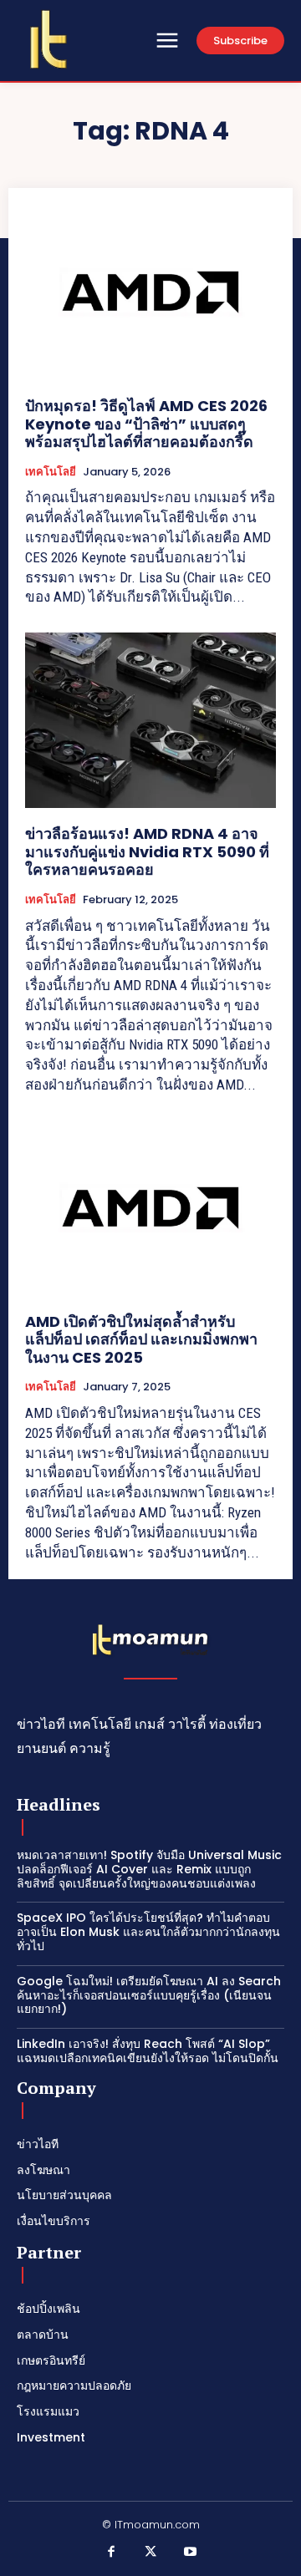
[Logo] (48, 39)
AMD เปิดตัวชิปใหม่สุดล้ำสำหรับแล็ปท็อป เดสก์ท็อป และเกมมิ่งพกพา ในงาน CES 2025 (141, 1339)
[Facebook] (111, 2553)
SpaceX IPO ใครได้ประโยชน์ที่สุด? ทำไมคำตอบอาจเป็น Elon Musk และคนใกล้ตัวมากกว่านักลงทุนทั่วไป (148, 1932)
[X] (150, 2553)
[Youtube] (191, 2553)
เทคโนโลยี (51, 472)
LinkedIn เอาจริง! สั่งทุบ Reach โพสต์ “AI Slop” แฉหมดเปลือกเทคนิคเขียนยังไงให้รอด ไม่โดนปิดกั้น (148, 2051)
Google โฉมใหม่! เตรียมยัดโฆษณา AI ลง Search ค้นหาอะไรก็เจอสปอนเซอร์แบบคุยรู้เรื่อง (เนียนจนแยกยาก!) (149, 1995)
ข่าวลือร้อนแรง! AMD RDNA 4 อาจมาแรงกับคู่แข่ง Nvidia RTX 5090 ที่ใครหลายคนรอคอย (147, 851)
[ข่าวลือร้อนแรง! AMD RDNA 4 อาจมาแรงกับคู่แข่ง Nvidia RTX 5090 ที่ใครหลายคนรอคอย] (150, 720)
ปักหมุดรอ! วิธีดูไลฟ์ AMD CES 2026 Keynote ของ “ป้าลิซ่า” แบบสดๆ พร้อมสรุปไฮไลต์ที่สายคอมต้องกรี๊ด (146, 424)
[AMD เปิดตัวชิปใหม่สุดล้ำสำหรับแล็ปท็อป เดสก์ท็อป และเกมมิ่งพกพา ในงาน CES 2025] (150, 1208)
